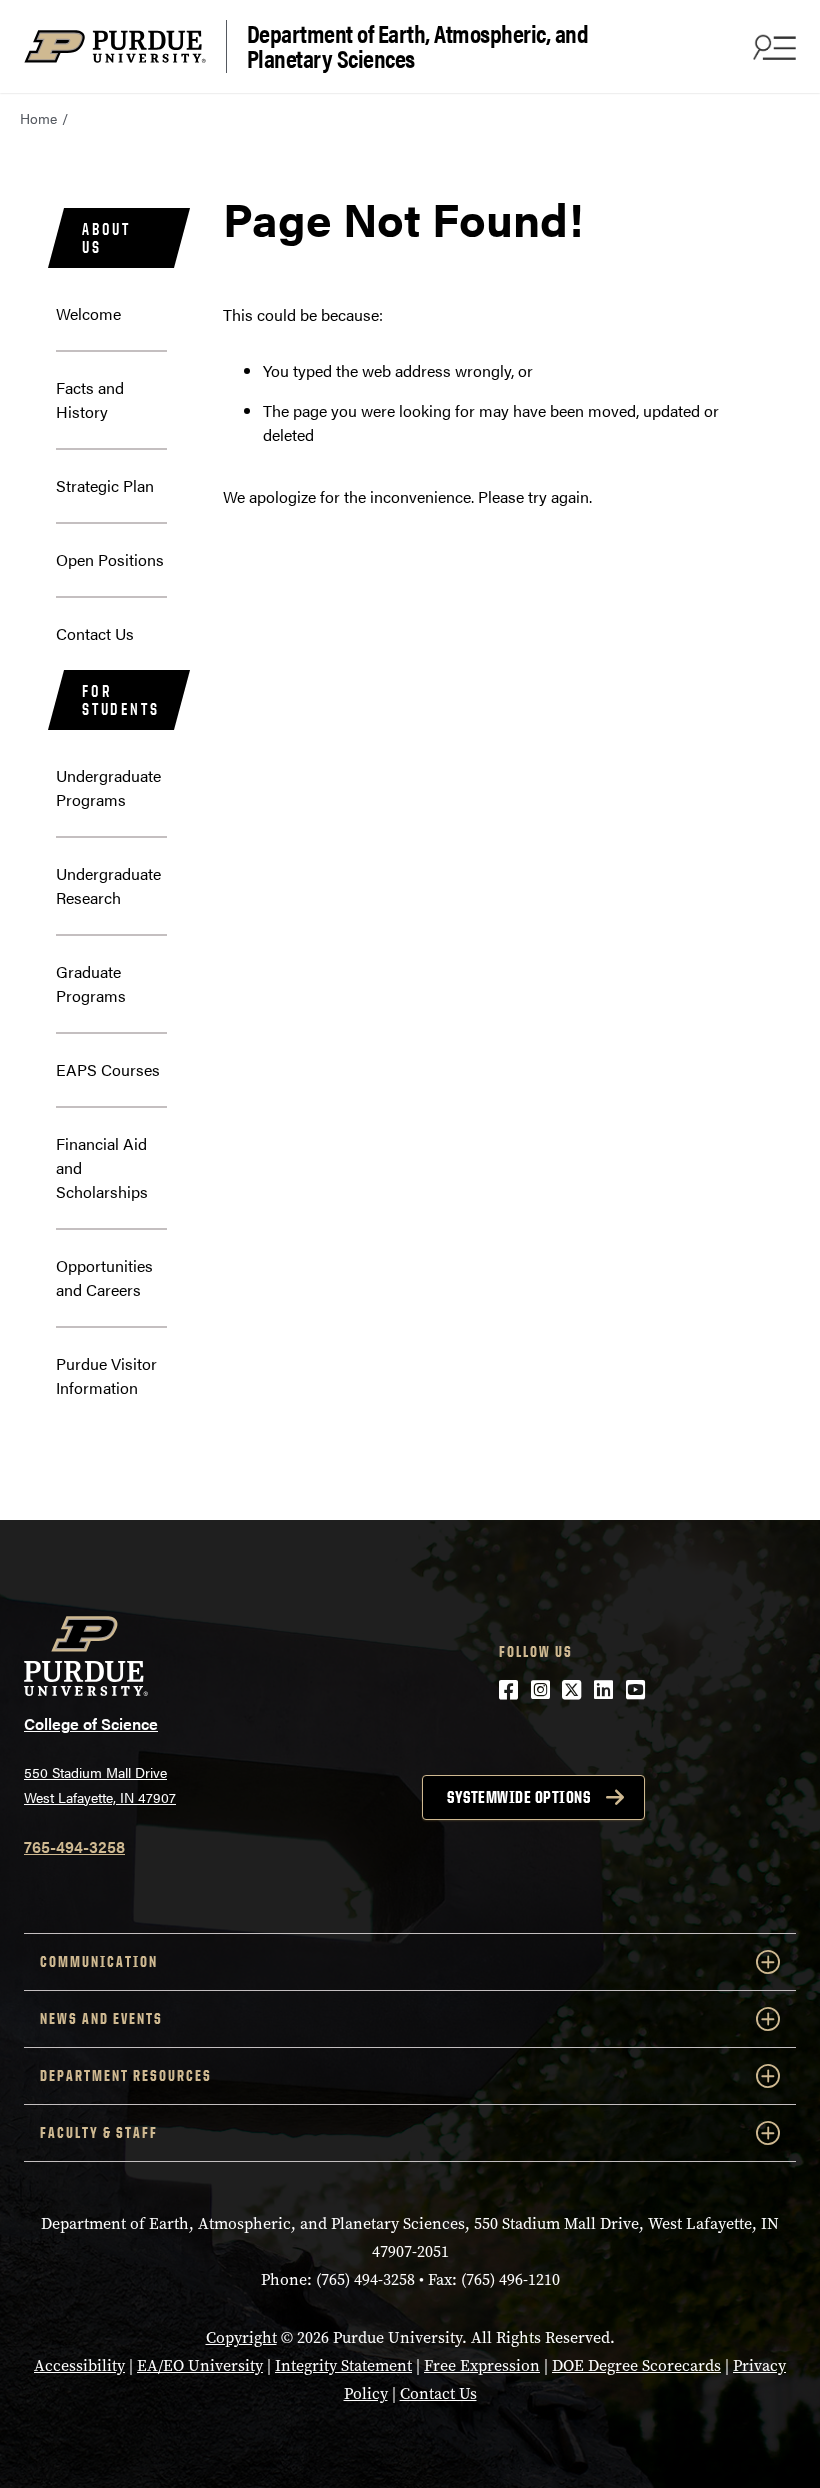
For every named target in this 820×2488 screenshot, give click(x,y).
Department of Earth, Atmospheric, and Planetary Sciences (418, 46)
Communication (99, 1961)
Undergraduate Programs (108, 787)
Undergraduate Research (108, 885)
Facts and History (90, 399)
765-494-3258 (74, 1846)
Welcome (88, 313)
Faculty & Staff (99, 2132)
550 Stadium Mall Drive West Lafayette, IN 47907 (100, 1784)
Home (38, 118)
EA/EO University (200, 2365)
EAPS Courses (108, 1069)
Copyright (241, 2337)
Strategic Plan (105, 485)
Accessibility (79, 2365)
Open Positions (110, 559)
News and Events (101, 2018)
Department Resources (126, 2075)
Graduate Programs (91, 983)
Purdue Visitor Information (106, 1375)
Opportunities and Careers (104, 1277)
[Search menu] (772, 47)
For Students (120, 700)
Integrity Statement (343, 2365)
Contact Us (95, 633)
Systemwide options (518, 1797)
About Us (106, 238)
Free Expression (482, 2365)
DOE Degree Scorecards (636, 2365)
